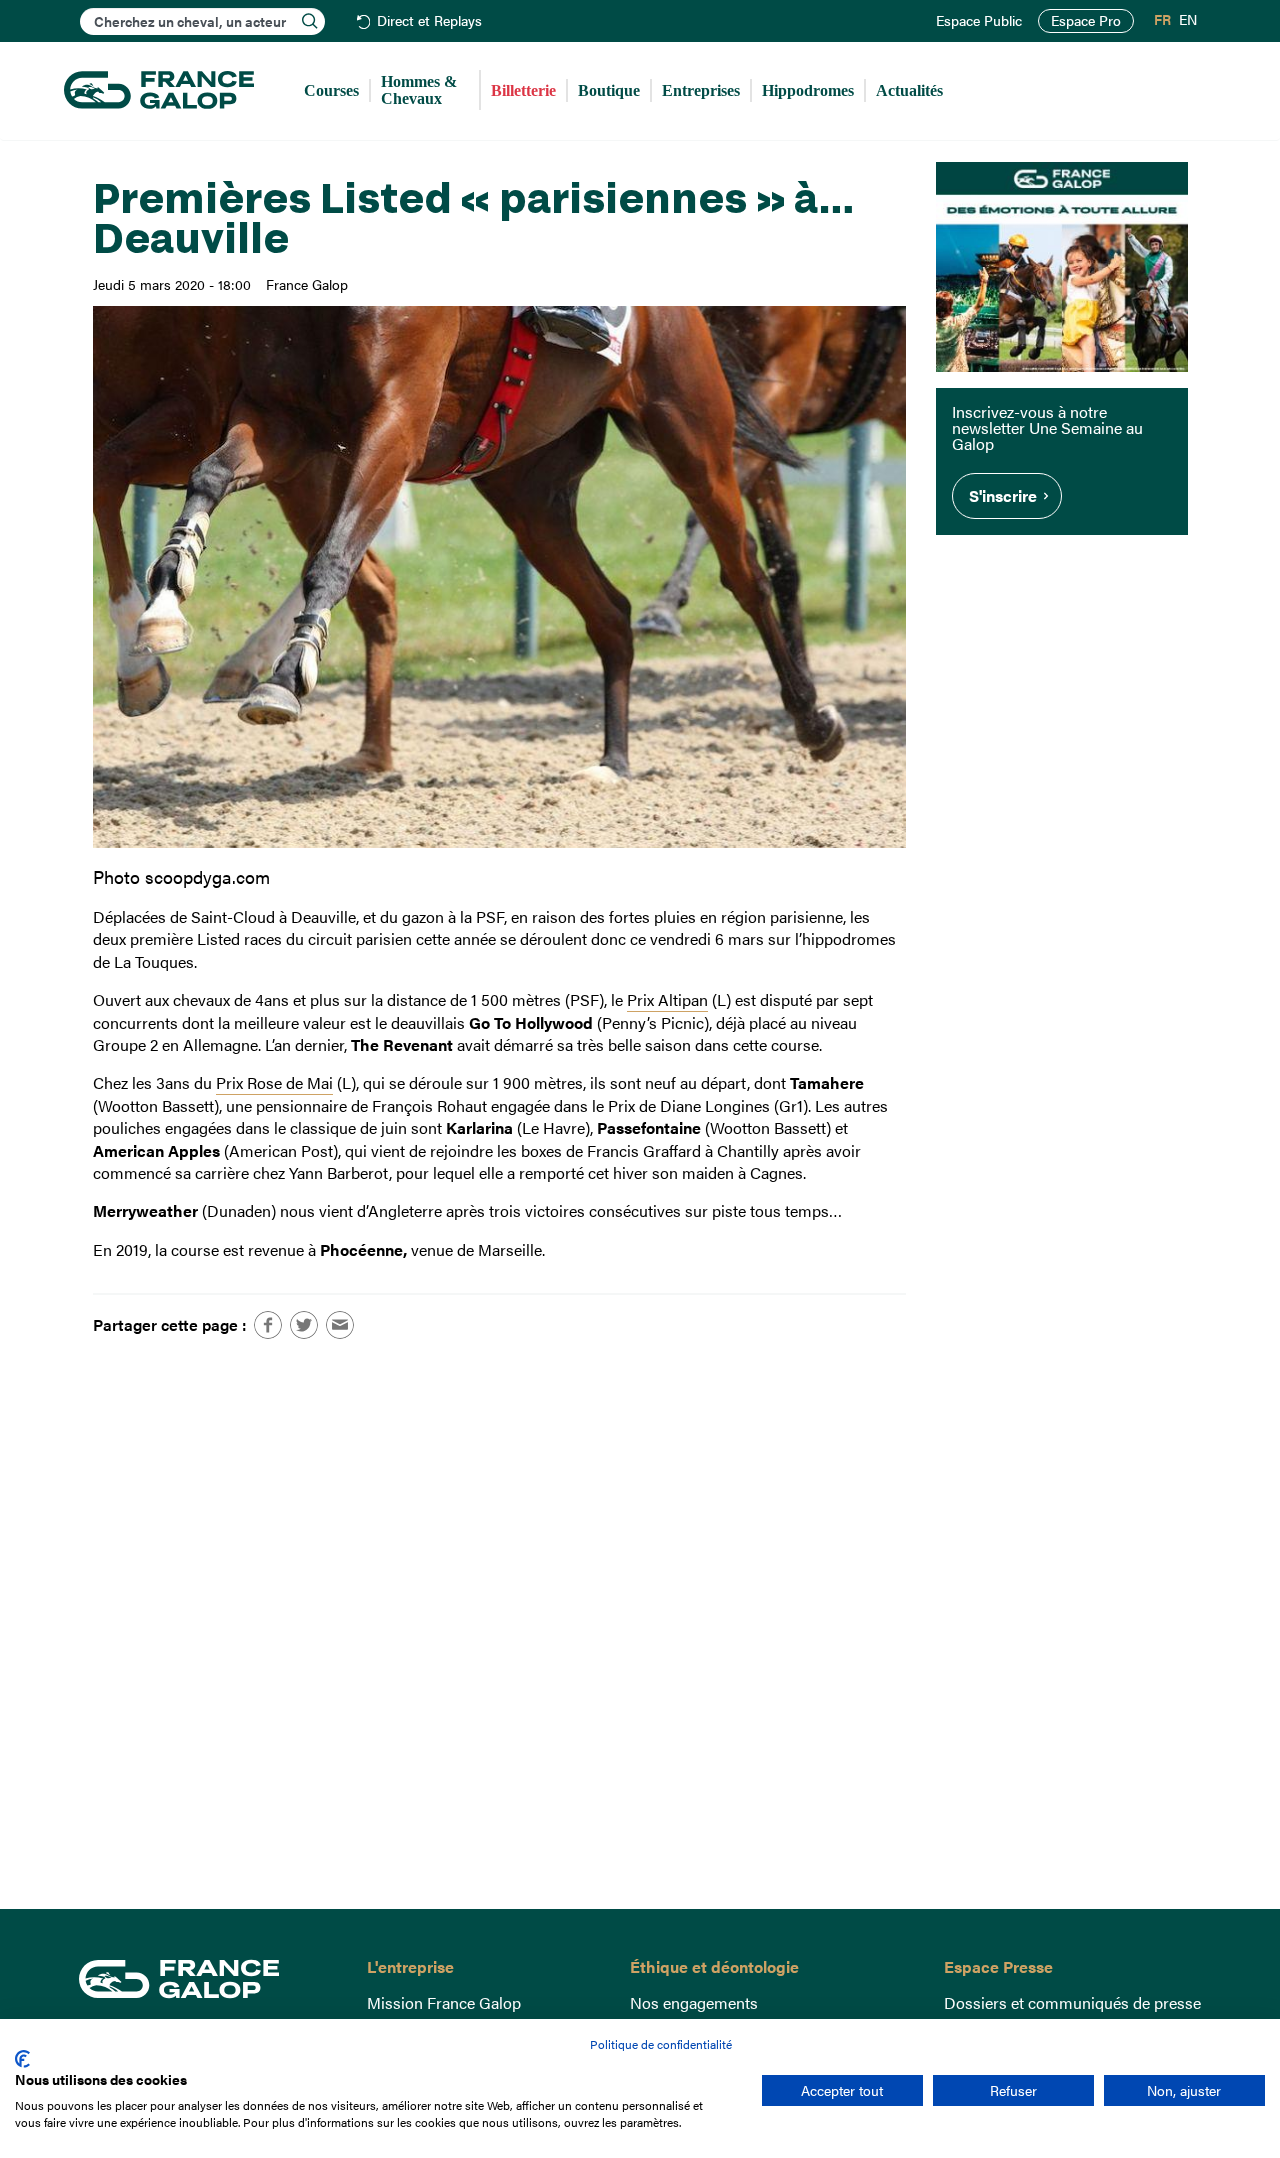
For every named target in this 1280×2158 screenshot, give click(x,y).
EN (1188, 20)
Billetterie (523, 90)
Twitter (304, 1325)
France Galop (208, 1979)
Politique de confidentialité (661, 2044)
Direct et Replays (429, 21)
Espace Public (979, 21)
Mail (340, 1325)
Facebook (268, 1325)
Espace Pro (1086, 20)
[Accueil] (159, 91)
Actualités (909, 90)
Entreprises (701, 90)
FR (1162, 20)
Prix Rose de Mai (274, 1082)
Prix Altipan (667, 999)
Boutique (609, 90)
